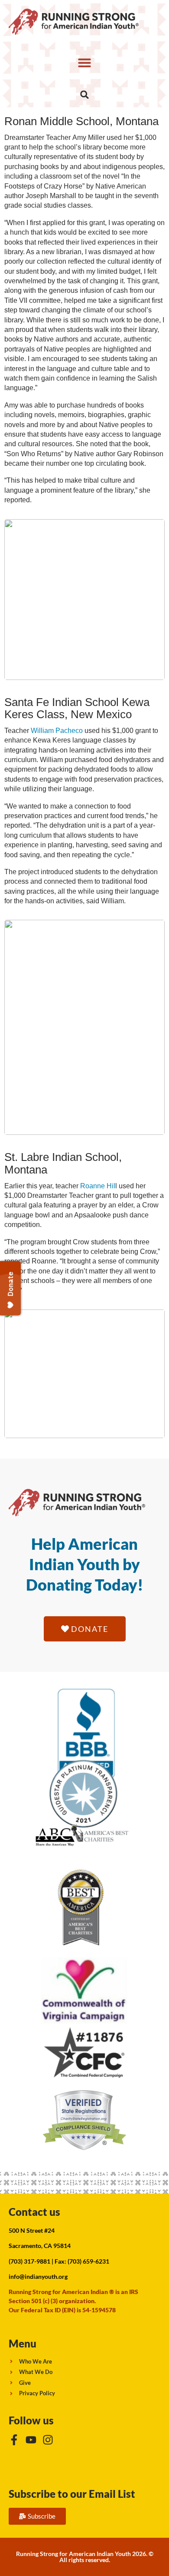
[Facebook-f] (14, 2440)
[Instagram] (48, 2440)
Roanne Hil (98, 1186)
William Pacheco (57, 731)
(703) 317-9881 (29, 2261)
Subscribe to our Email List (72, 2494)
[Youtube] (31, 2440)
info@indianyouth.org (38, 2276)
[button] (84, 63)
